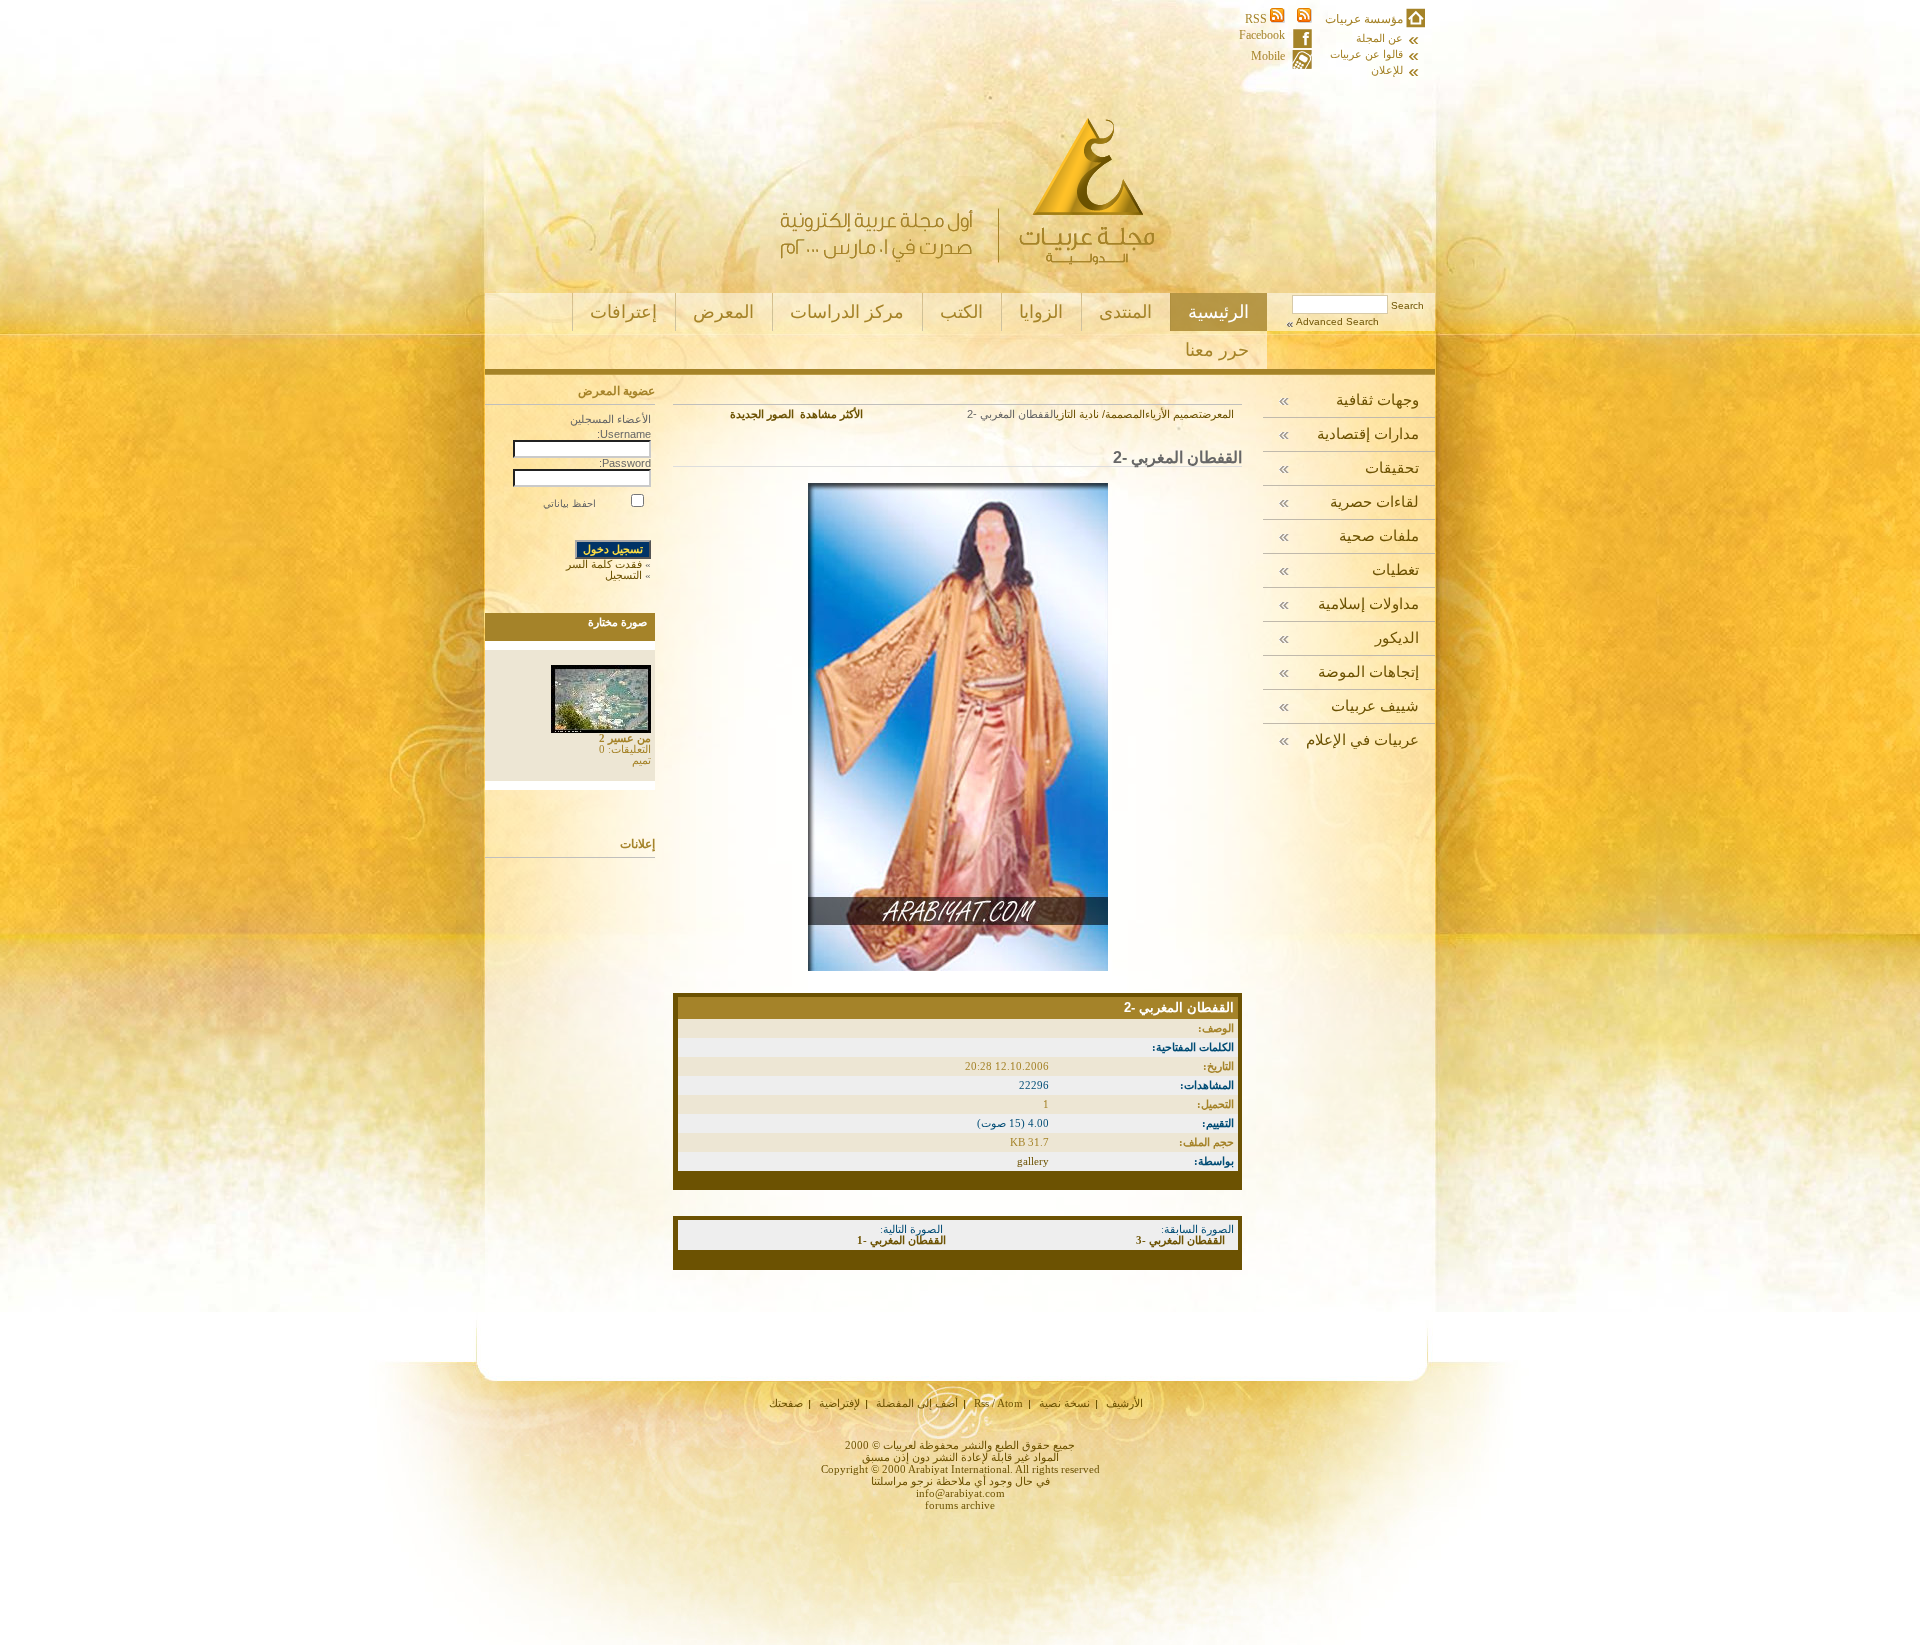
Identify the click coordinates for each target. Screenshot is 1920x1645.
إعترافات (623, 312)
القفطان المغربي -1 (901, 1240)
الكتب (961, 312)
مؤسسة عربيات (1364, 19)
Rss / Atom (998, 1403)
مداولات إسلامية (1368, 604)
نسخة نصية (1064, 1403)
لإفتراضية (839, 1403)
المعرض (723, 312)
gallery (1033, 1161)
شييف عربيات (1375, 706)
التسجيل (623, 575)
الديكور (1397, 638)
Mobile (1268, 56)
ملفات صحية (1379, 536)
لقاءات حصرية (1374, 502)
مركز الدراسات (847, 312)
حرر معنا (1217, 350)
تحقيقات (1392, 468)
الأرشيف (1124, 1403)
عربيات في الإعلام (1362, 740)
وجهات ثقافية (1377, 400)
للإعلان (1387, 70)
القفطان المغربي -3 (1180, 1240)
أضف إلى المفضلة (917, 1403)
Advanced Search (1337, 322)
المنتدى (1125, 312)
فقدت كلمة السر (604, 564)
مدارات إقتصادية (1368, 434)
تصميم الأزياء (1173, 414)
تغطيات (1395, 570)
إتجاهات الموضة (1368, 672)
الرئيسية (1218, 312)
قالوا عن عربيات (1366, 54)
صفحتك (786, 1403)
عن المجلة (1379, 38)
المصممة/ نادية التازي (1100, 414)
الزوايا (1041, 312)
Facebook (1262, 35)
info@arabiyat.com (960, 1493)
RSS (1257, 19)
